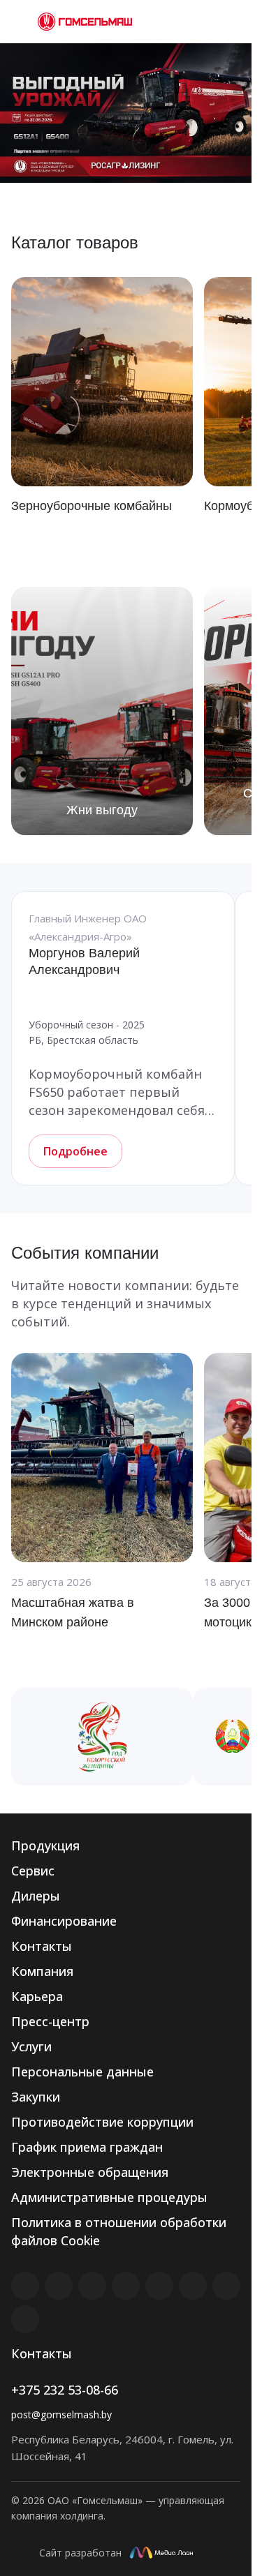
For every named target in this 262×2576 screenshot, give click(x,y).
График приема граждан (87, 2147)
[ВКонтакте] (25, 2286)
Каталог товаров (75, 242)
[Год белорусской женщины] (102, 1737)
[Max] (25, 2319)
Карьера (37, 1996)
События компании (85, 1253)
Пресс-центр (50, 2021)
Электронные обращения (90, 2172)
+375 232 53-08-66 (65, 2390)
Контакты (42, 1946)
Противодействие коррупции (102, 2122)
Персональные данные (82, 2072)
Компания (42, 1971)
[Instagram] (92, 2286)
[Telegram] (126, 2286)
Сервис (33, 1871)
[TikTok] (226, 2286)
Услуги (31, 2046)
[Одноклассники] (193, 2286)
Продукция (45, 1845)
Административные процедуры (109, 2197)
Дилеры (36, 1896)
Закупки (36, 2097)
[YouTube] (159, 2286)
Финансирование (64, 1921)
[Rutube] (59, 2286)
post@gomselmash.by (61, 2414)
